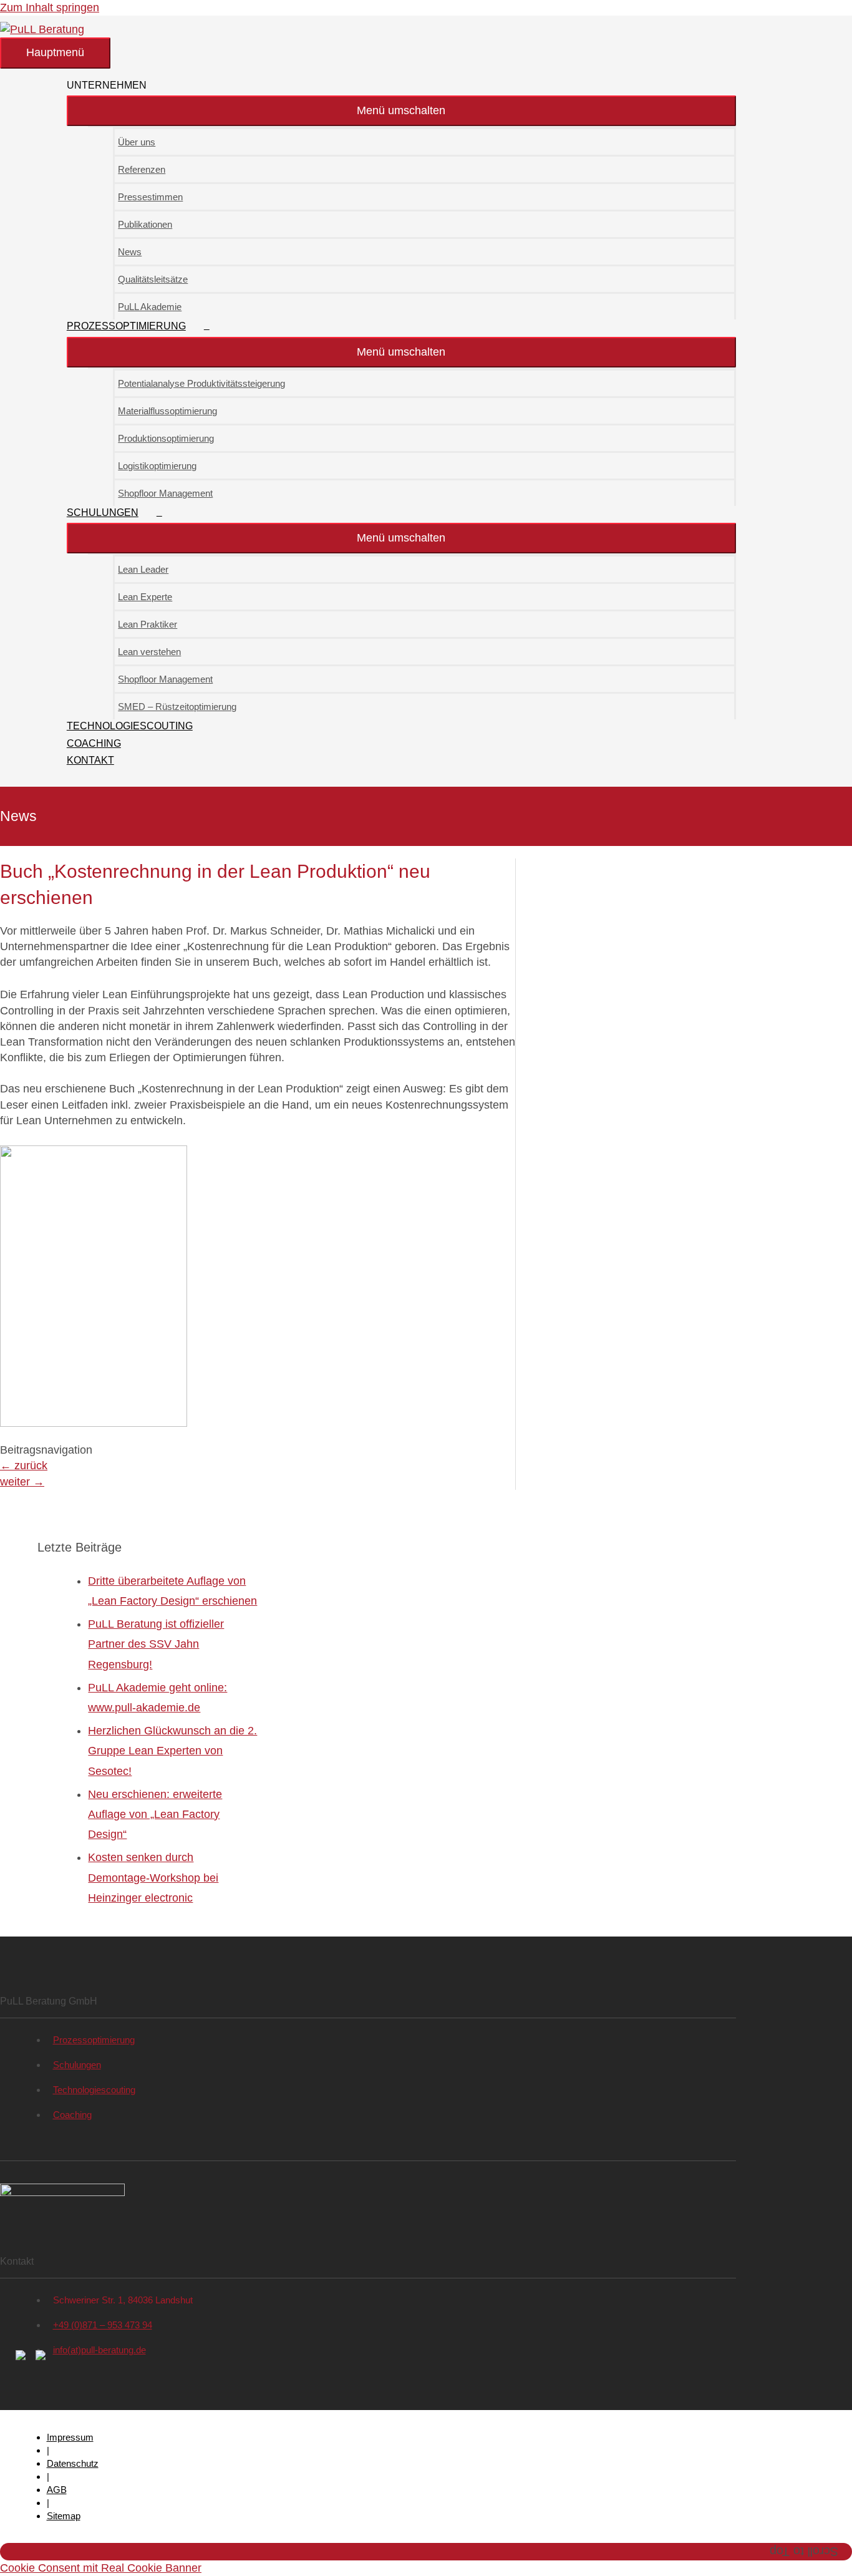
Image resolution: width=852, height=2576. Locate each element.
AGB (57, 2490)
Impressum (70, 2437)
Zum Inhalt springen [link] (50, 7)
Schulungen (77, 2065)
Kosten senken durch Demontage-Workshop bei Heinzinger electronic (153, 1878)
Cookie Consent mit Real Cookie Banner (101, 2568)
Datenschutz (73, 2463)
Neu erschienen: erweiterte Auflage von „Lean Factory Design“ (155, 1815)
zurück (24, 1465)
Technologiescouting (94, 2090)
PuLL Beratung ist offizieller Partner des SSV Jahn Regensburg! (156, 1644)
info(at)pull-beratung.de (99, 2350)
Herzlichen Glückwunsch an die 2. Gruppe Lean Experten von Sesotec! (172, 1751)
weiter (22, 1482)
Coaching (72, 2115)
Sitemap (64, 2516)
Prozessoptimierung (94, 2040)
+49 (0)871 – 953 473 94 (103, 2325)
